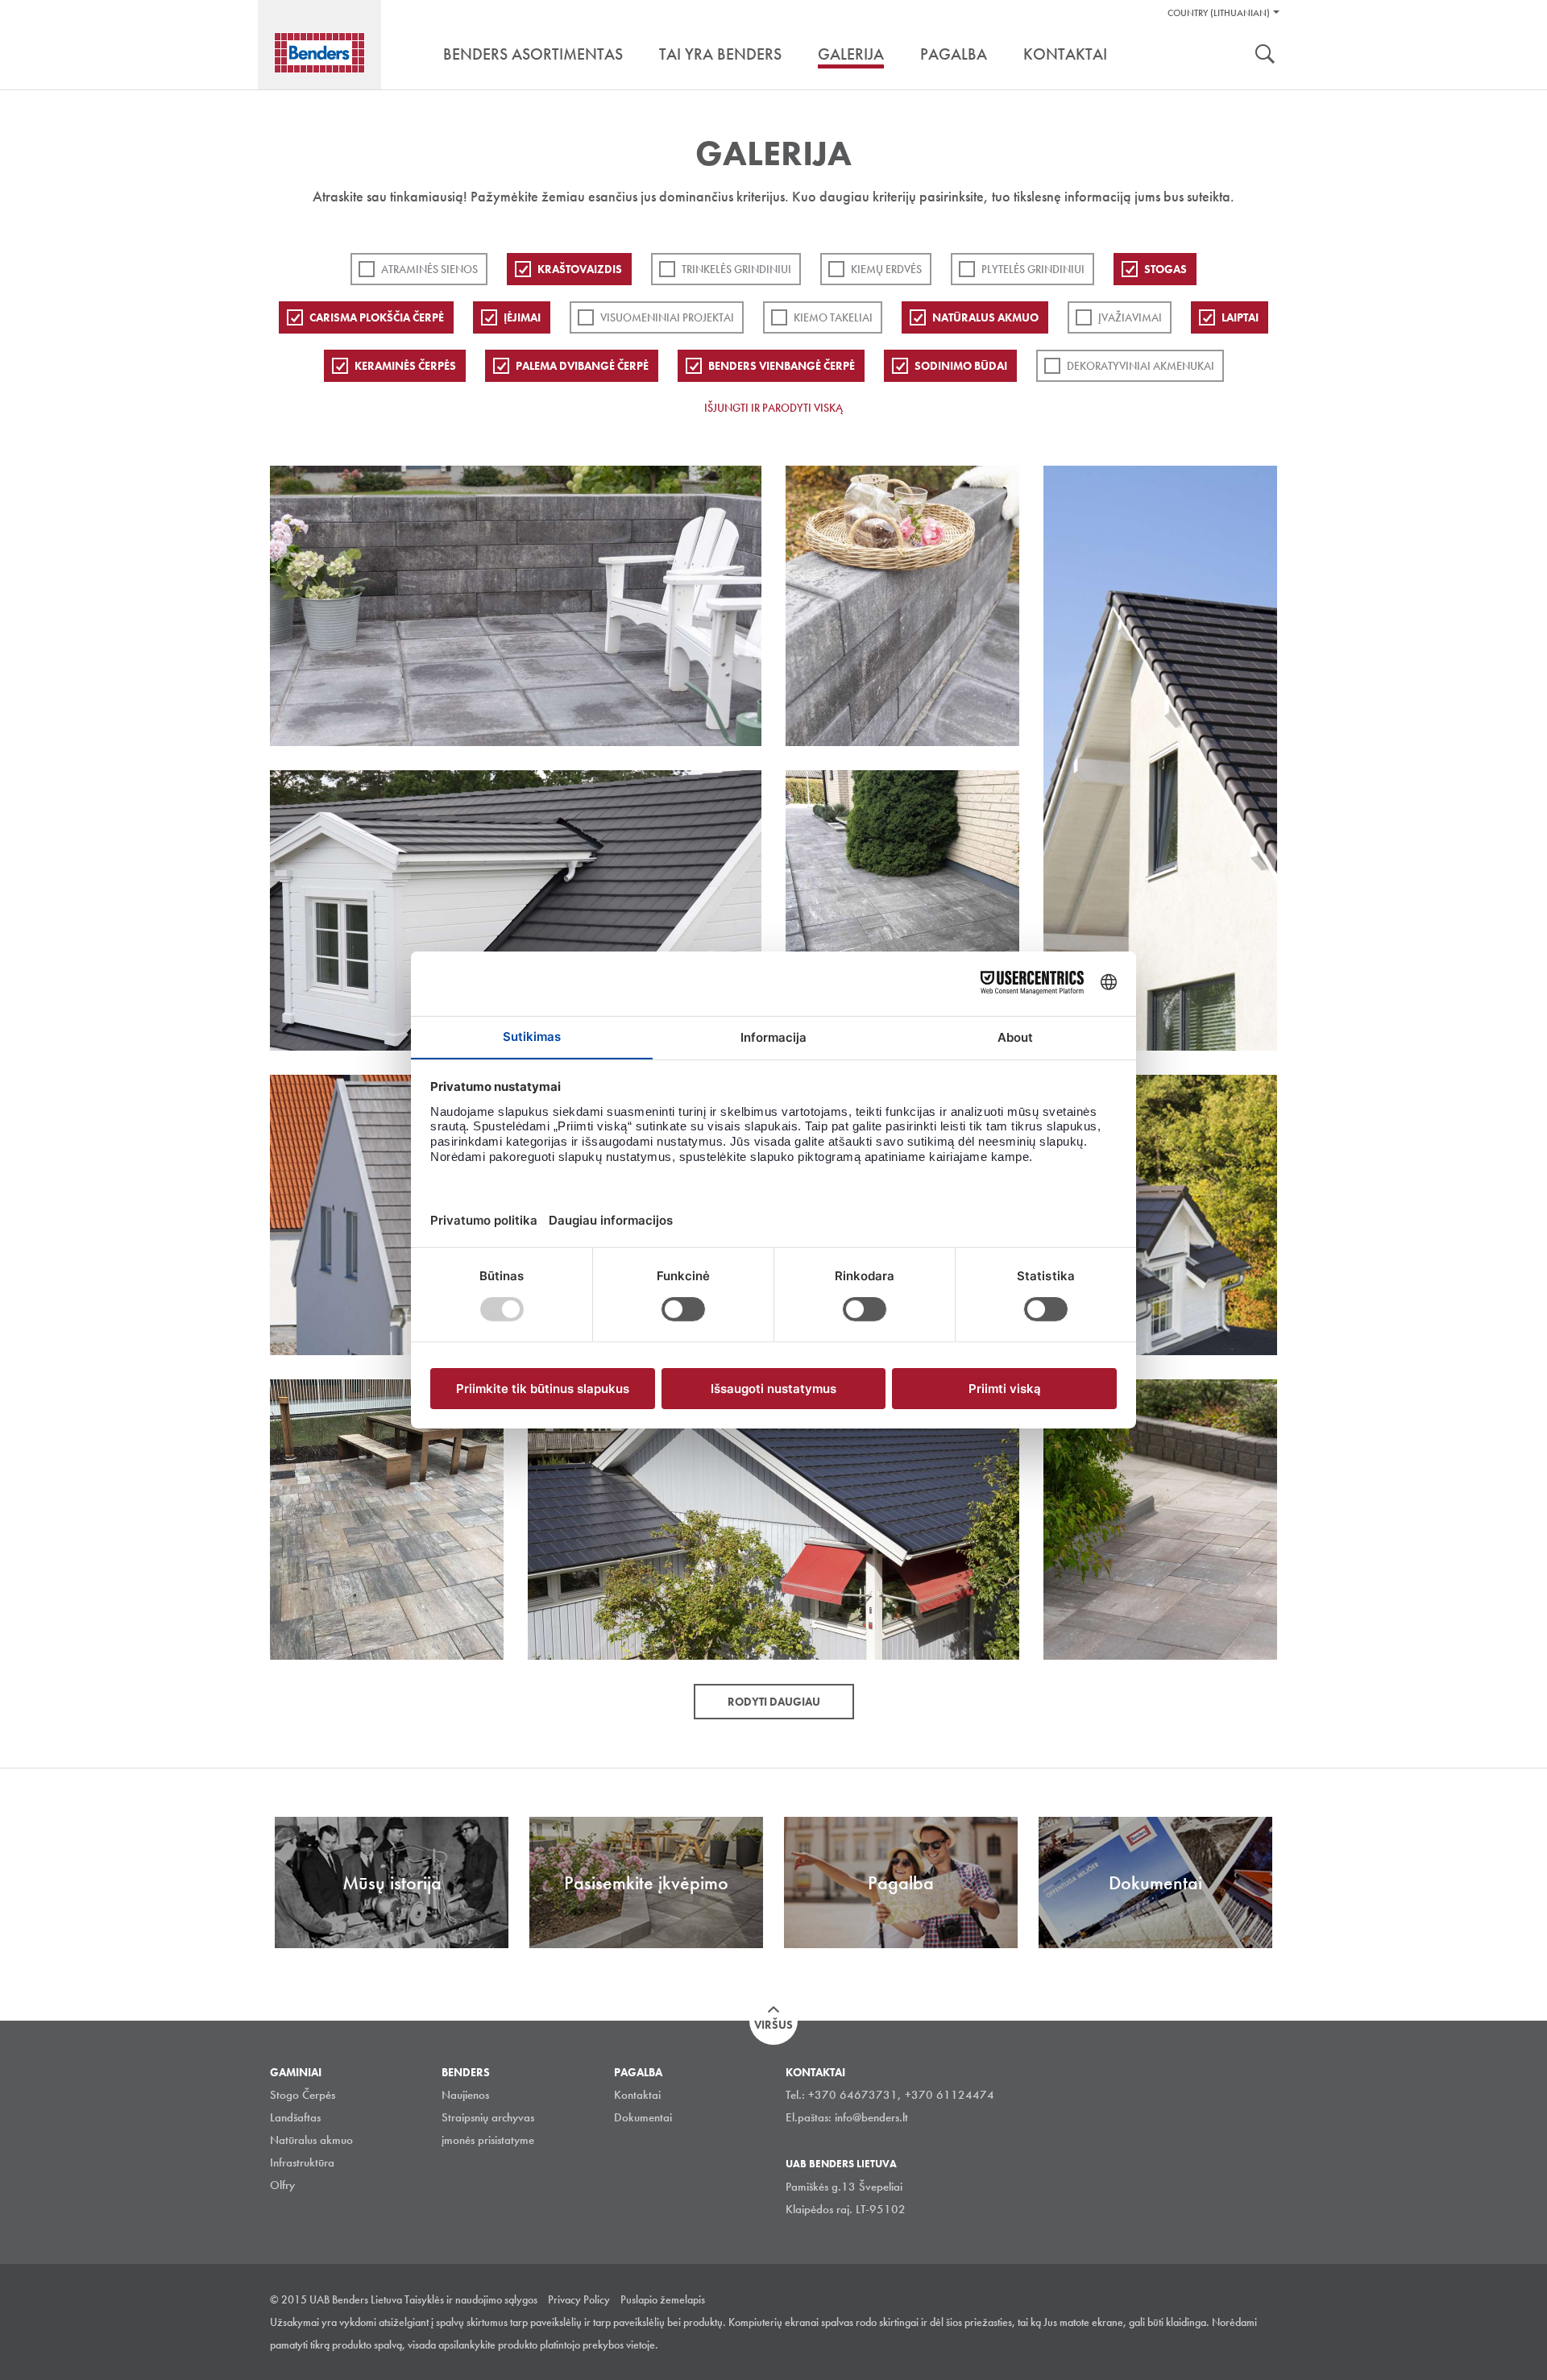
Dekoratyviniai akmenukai (1141, 366)
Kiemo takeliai (833, 317)
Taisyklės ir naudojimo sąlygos (471, 2299)
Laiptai (1240, 317)
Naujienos (465, 2095)
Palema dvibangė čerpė (582, 366)
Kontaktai (637, 2095)
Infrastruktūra (302, 2162)
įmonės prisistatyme (488, 2140)
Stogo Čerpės (303, 2095)
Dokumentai (643, 2117)
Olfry (282, 2185)
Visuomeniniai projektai (667, 317)
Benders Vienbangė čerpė (782, 366)
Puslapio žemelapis (663, 2299)
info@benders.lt (871, 2117)
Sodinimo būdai (961, 366)
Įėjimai (522, 317)
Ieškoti (1265, 56)
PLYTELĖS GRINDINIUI (1033, 269)
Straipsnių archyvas (488, 2117)
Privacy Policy (579, 2299)
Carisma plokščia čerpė (377, 317)
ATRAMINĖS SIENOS (429, 269)
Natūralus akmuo (985, 317)
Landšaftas (295, 2117)
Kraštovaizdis (580, 269)
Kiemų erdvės (886, 269)
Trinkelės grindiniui (736, 269)
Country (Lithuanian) (1219, 13)
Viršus (773, 2025)
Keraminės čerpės (405, 366)
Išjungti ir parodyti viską (773, 408)
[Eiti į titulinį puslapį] (319, 53)
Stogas (1165, 269)
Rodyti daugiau (774, 1702)
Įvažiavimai (1130, 317)
